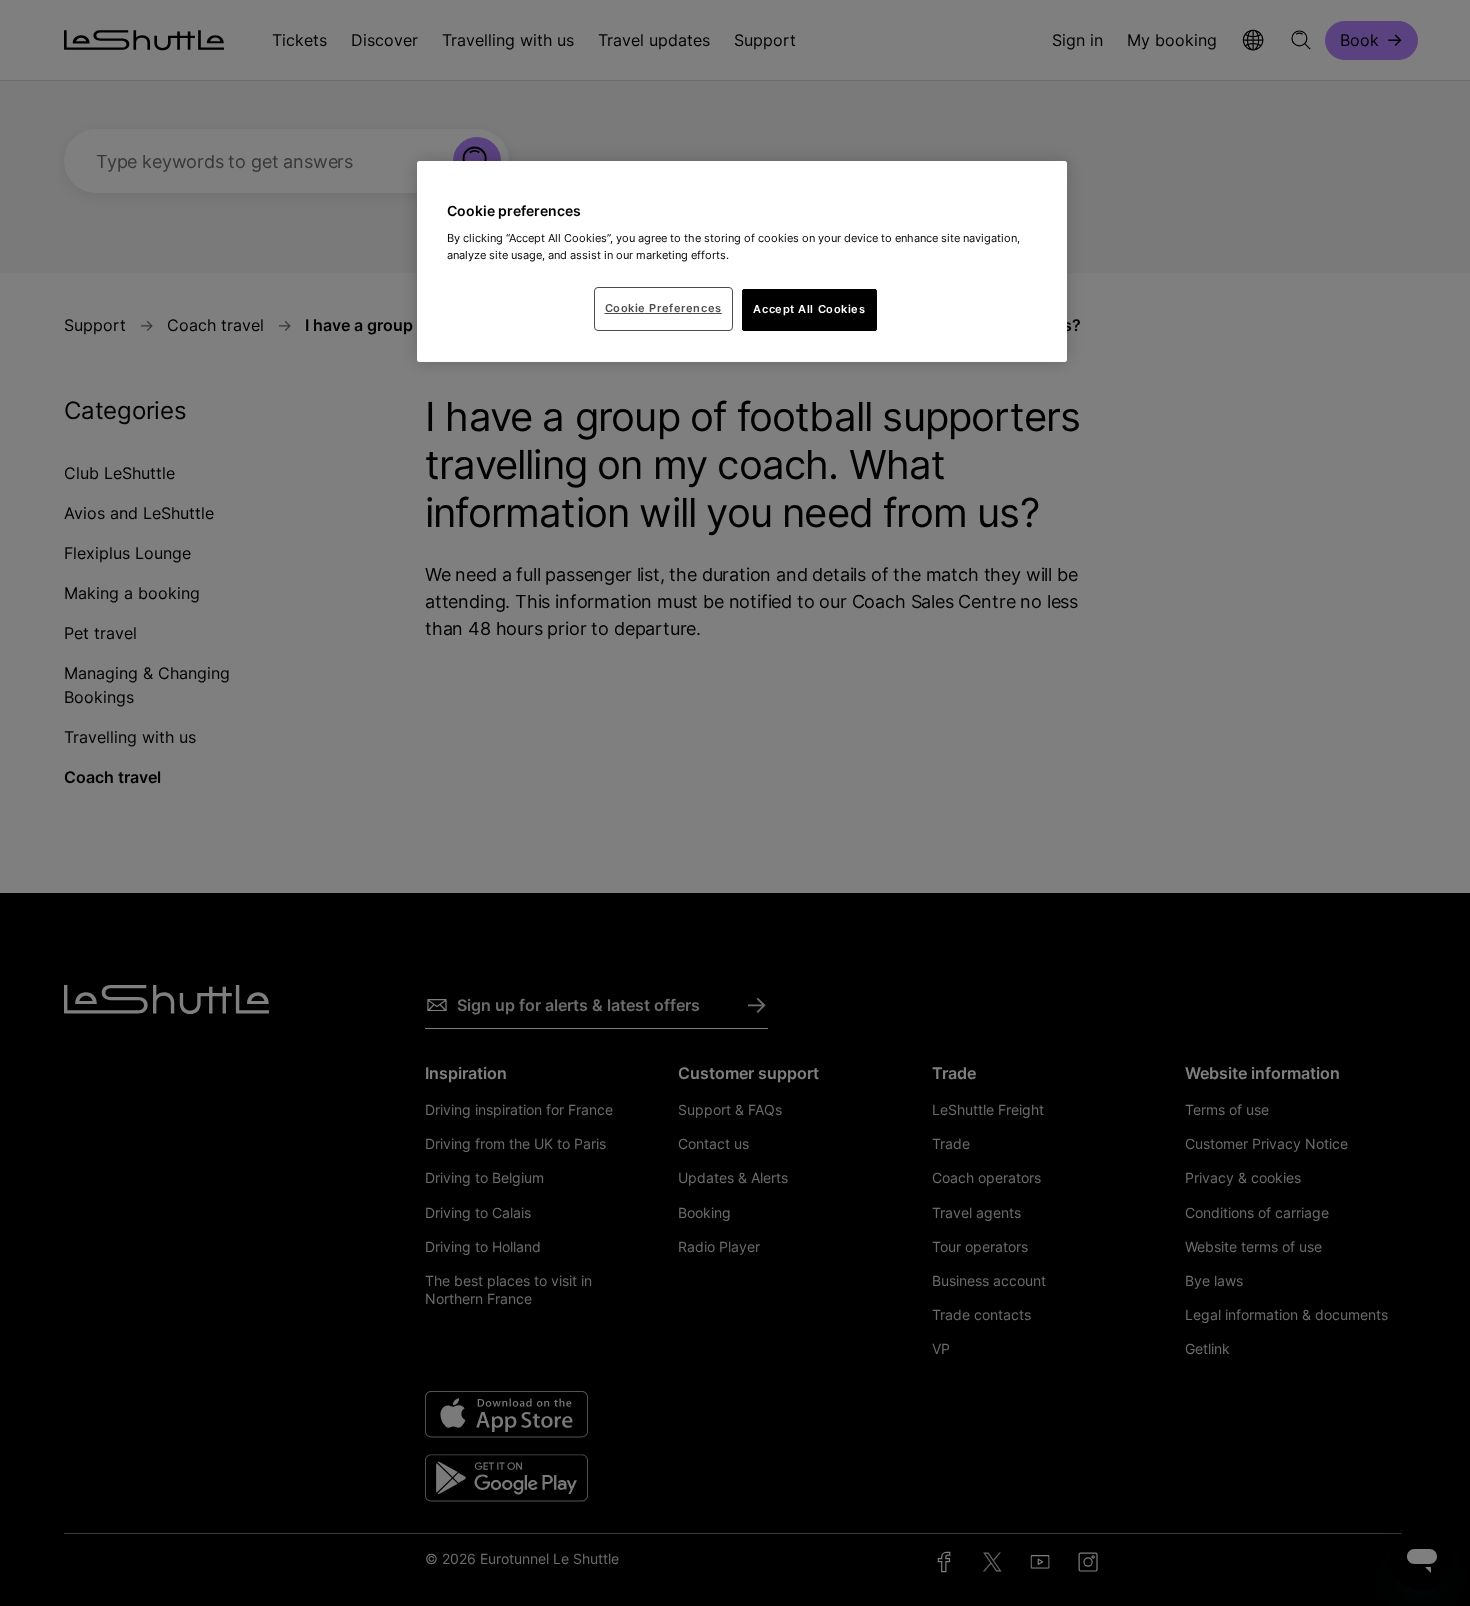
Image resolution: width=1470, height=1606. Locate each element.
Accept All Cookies (809, 309)
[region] (742, 262)
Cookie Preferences (663, 308)
